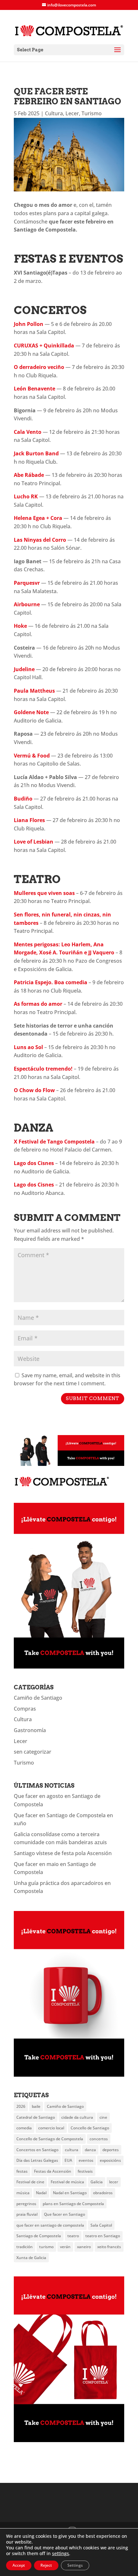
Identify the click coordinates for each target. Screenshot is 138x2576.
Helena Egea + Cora (38, 518)
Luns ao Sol (28, 1047)
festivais (85, 2171)
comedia (24, 2128)
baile (36, 2106)
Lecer (72, 113)
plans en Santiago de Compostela (73, 2204)
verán (65, 2247)
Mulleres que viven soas (44, 893)
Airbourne (27, 604)
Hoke (20, 626)
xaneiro (84, 2247)
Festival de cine (30, 2182)
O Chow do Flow (34, 1090)
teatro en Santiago (103, 2236)
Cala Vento (28, 432)
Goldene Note (31, 712)
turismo (46, 2247)
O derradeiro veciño (39, 367)
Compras (25, 1709)
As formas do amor (38, 1004)
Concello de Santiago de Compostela (50, 2139)
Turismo (92, 113)
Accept (19, 2565)
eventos (86, 2160)
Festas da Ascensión (53, 2171)
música (23, 2193)
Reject (46, 2565)
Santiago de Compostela (39, 2236)
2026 (21, 2106)
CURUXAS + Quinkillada (44, 346)
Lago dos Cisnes (34, 1163)
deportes (111, 2150)
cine (103, 2117)
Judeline (24, 669)
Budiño (23, 799)
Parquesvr (27, 583)
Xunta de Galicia (31, 2258)
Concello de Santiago (90, 2128)
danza (90, 2150)
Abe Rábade (29, 475)
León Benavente (34, 389)
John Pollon (29, 324)
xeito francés (109, 2247)
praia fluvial (27, 2214)
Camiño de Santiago (38, 1698)
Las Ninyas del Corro (40, 540)
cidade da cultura (77, 2117)
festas (22, 2171)
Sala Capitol (101, 2225)
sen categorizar (33, 1752)
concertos (99, 2139)
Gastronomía (30, 1730)
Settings (75, 2565)
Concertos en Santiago (37, 2150)
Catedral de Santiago (36, 2117)
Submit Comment (93, 1398)
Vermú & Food (32, 756)
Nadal (41, 2193)
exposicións (110, 2160)
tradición (25, 2247)
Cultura (54, 113)
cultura (72, 2150)
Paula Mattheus (34, 691)
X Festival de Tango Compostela (54, 1142)
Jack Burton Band (36, 453)
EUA (68, 2160)
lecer (114, 2182)
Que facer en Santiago (65, 2214)
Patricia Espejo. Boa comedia (51, 982)
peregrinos (26, 2204)
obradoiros (103, 2193)
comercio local (51, 2128)
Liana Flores (29, 820)
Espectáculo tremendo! (43, 1069)
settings (60, 2554)
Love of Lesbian (34, 842)
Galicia (97, 2182)
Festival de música (67, 2182)
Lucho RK (26, 496)
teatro (73, 2236)
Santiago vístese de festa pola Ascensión (63, 1853)
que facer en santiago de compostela (50, 2225)
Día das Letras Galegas (37, 2160)
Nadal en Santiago (70, 2193)
